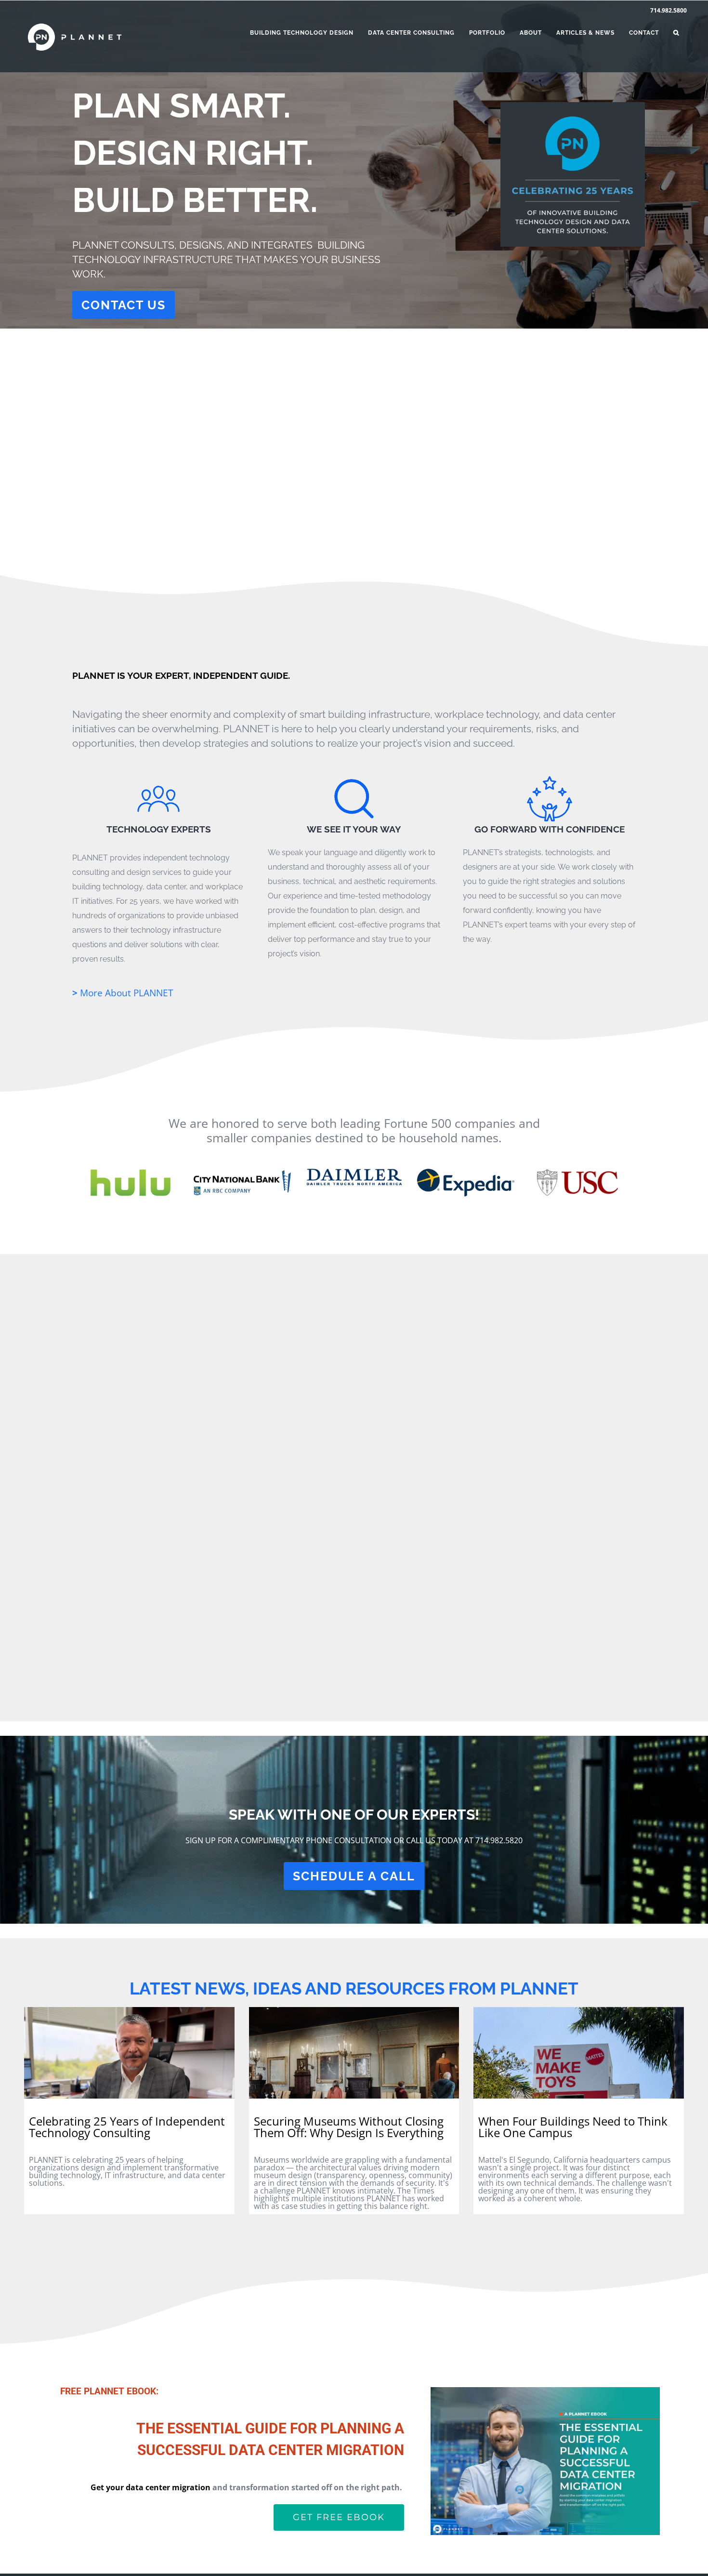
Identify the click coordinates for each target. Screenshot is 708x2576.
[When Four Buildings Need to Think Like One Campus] (579, 2050)
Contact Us (124, 305)
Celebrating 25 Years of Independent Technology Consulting (127, 2127)
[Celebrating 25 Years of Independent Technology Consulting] (129, 2050)
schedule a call (354, 1876)
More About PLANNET (123, 993)
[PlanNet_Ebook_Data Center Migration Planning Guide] (545, 2391)
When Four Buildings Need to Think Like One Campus (573, 2127)
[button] (676, 33)
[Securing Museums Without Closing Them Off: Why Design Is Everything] (354, 2050)
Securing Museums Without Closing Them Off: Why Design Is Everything (349, 2127)
